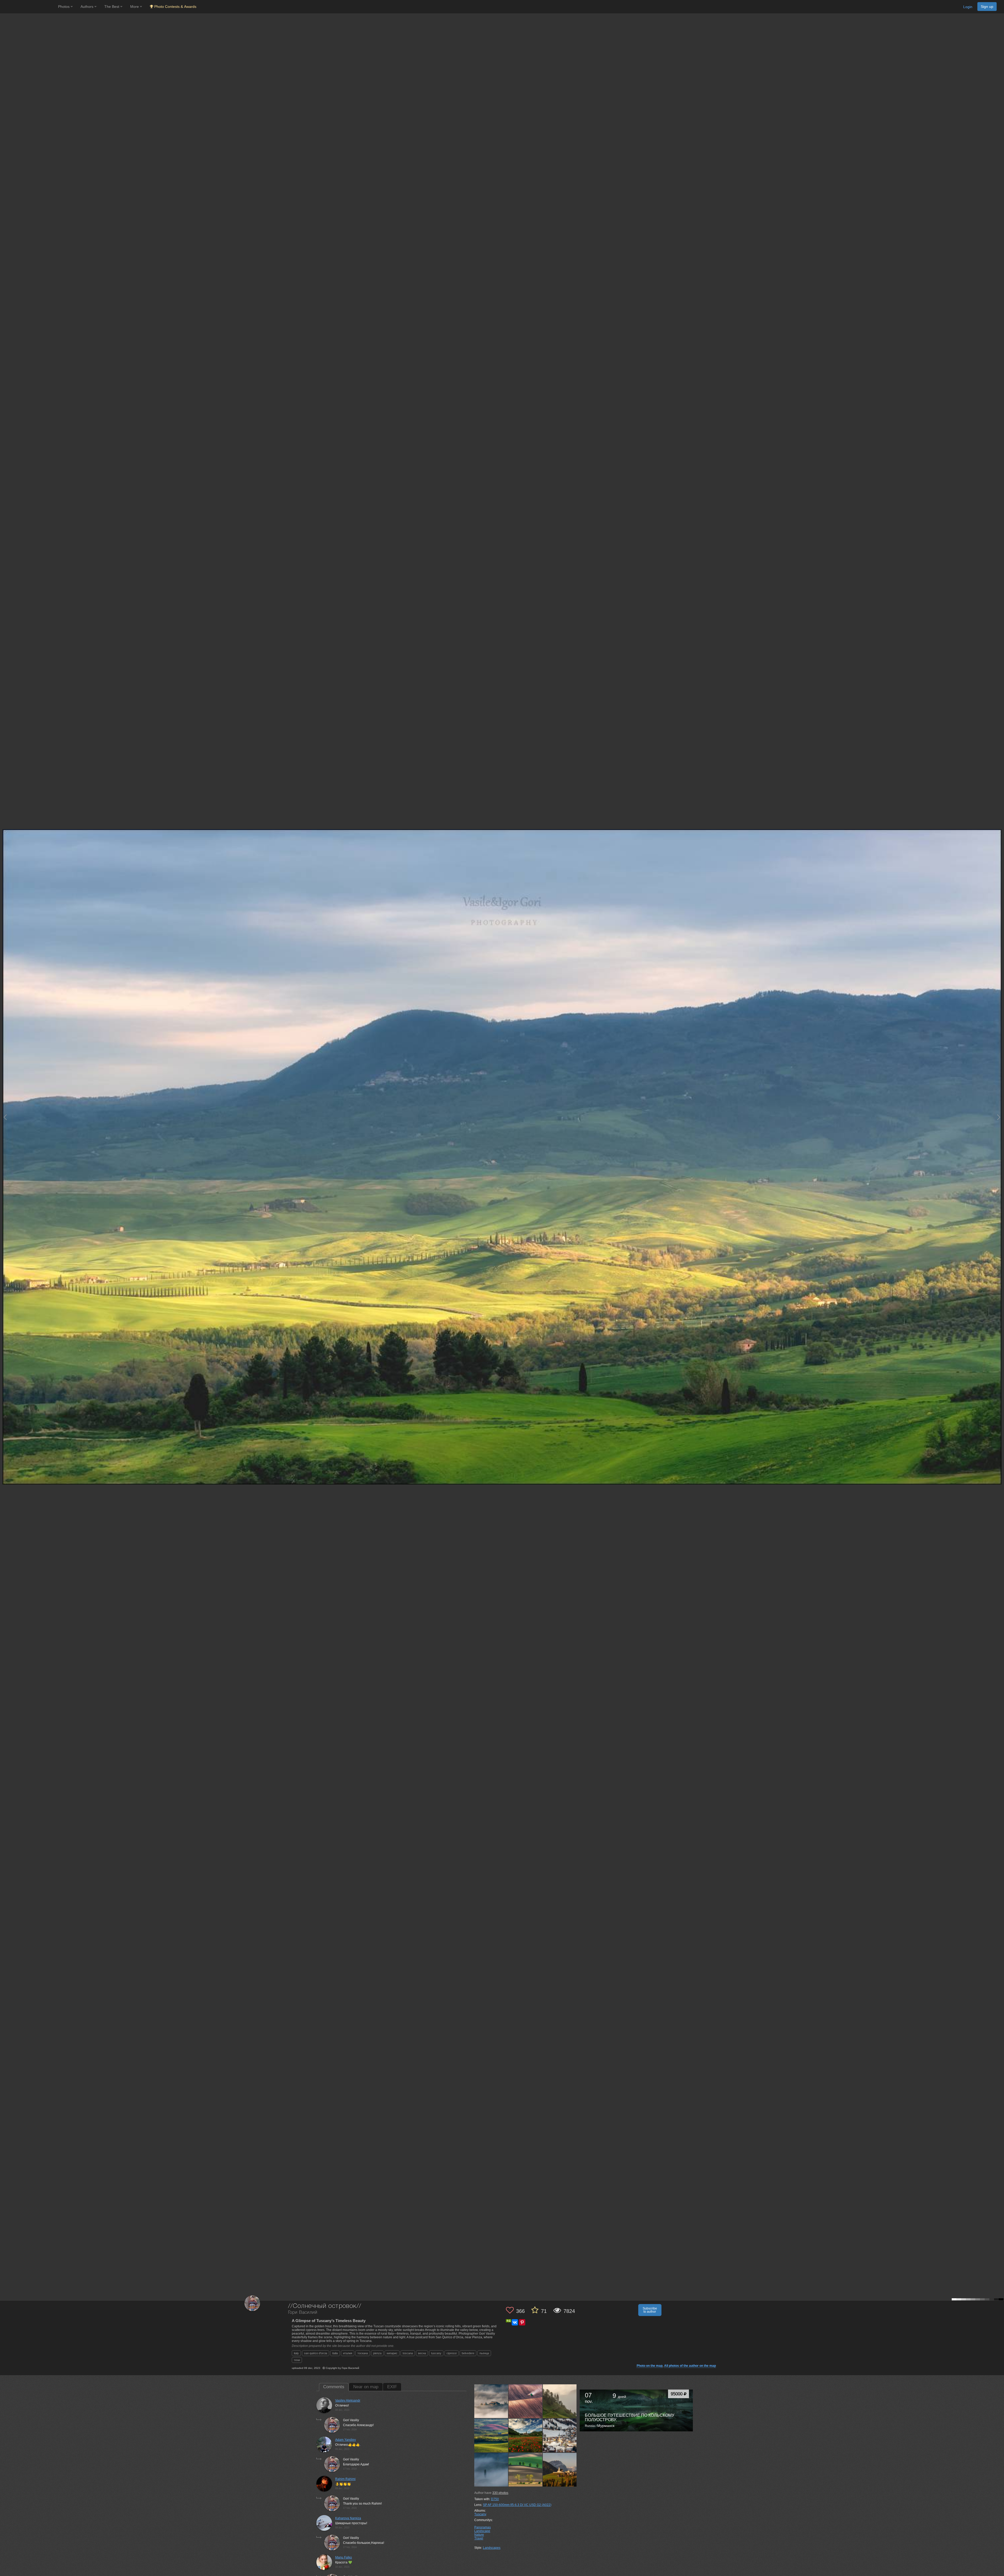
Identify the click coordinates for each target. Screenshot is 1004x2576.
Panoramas (483, 2527)
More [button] (135, 7)
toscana (408, 2353)
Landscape (482, 2531)
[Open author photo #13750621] (560, 2470)
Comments (334, 2387)
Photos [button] (64, 7)
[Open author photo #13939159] (491, 2401)
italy (296, 2353)
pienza (377, 2353)
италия (348, 2353)
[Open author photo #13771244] (526, 2470)
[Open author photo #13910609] (560, 2401)
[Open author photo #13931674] (526, 2401)
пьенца (484, 2353)
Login (968, 7)
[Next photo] (999, 1117)
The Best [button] (112, 7)
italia (335, 2353)
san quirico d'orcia (316, 2353)
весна (422, 2353)
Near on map (366, 2387)
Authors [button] (87, 7)
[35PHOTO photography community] (28, 7)
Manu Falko (344, 2557)
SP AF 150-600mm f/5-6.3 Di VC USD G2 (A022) (517, 2505)
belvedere (468, 2353)
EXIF (392, 2387)
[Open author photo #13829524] (560, 2435)
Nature (479, 2535)
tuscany (436, 2353)
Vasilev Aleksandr (348, 2401)
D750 (495, 2499)
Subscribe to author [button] (650, 2310)
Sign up (987, 7)
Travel (479, 2538)
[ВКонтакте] (515, 2322)
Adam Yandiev (346, 2440)
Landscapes (492, 2548)
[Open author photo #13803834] (491, 2470)
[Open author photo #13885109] (491, 2435)
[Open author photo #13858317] (526, 2435)
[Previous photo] (5, 1117)
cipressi (452, 2353)
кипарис (392, 2353)
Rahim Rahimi (345, 2479)
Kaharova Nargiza (348, 2518)
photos (500, 2493)
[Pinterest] (522, 2322)
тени (297, 2360)
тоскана (363, 2353)
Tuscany (480, 2514)
